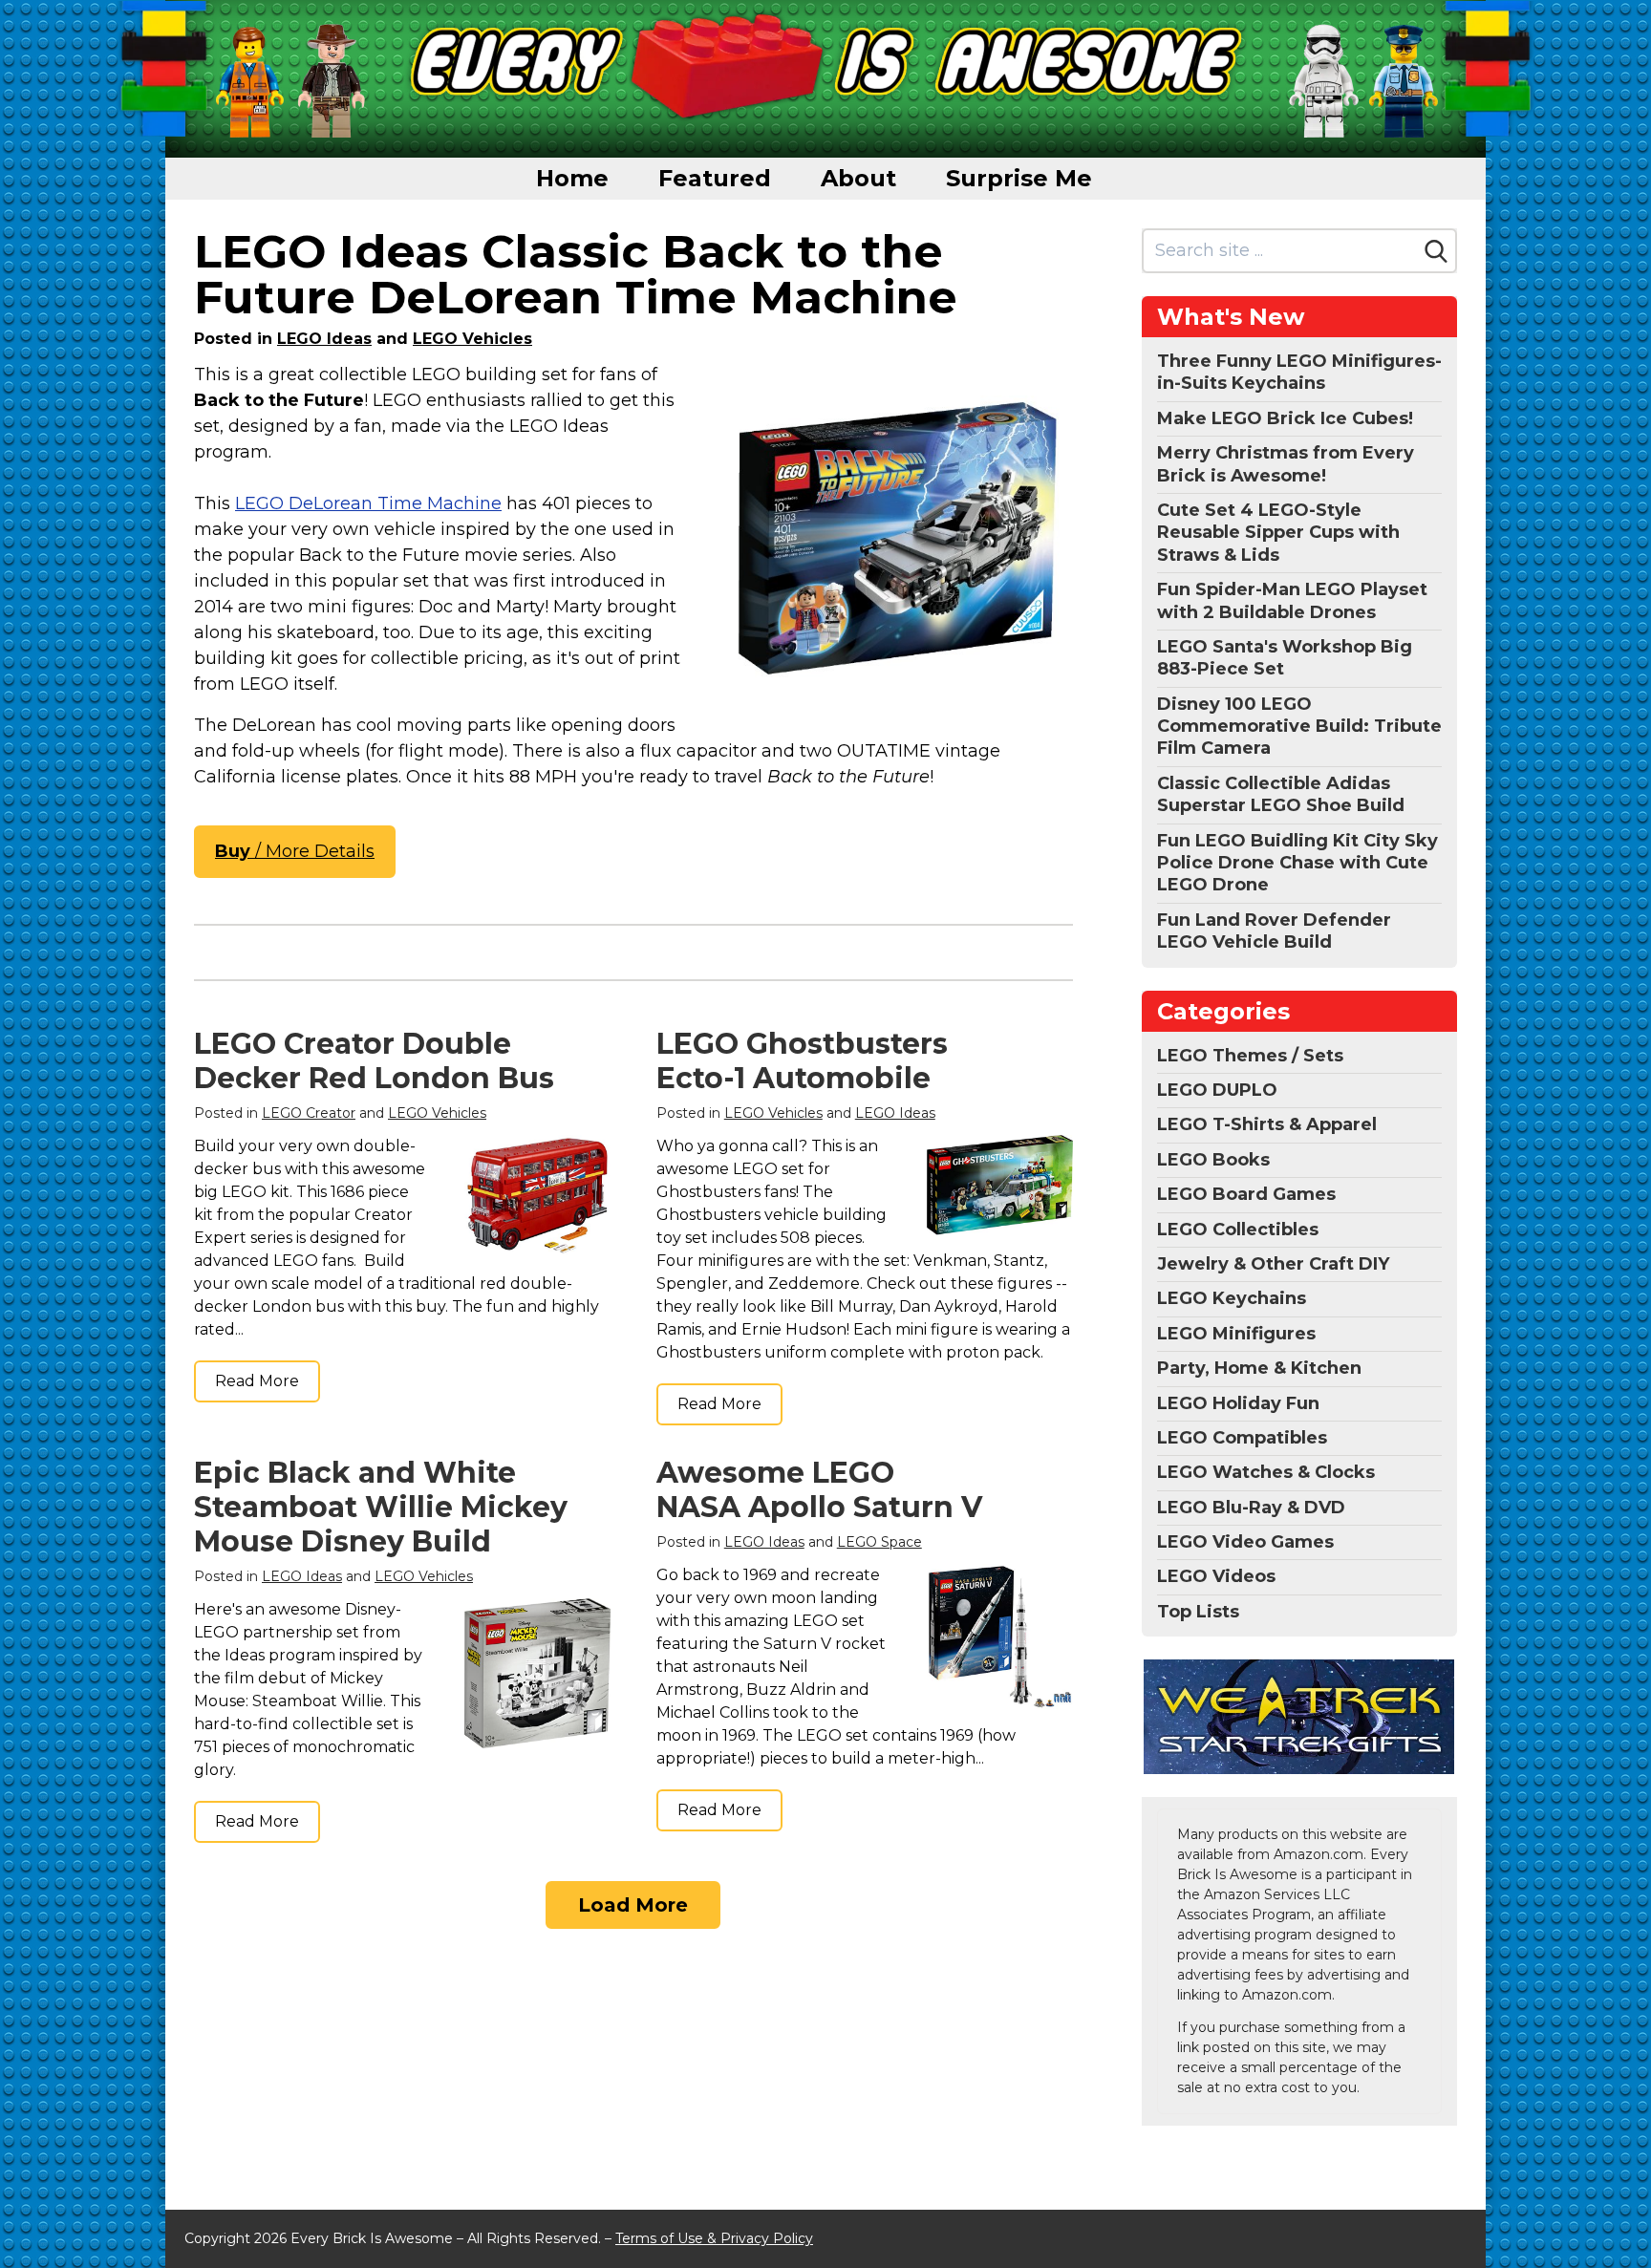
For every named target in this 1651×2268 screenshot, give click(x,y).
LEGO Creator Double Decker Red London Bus (374, 1061)
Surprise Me (1019, 178)
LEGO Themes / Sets (1250, 1056)
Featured (715, 178)
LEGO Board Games (1246, 1194)
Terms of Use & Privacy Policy (714, 2238)
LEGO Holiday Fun (1238, 1403)
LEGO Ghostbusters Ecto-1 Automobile (802, 1061)
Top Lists (1198, 1612)
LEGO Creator (309, 1113)
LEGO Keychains (1232, 1298)
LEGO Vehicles (472, 339)
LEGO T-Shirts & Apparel (1267, 1124)
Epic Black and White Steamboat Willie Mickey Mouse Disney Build (381, 1507)
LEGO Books (1213, 1160)
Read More (257, 1381)
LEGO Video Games (1245, 1542)
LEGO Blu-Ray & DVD (1251, 1508)
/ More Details (295, 851)
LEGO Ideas (324, 339)
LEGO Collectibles (1238, 1230)
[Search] (1436, 251)
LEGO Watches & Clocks (1266, 1472)
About (858, 178)
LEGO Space (879, 1542)
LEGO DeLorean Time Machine (368, 503)
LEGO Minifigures (1236, 1334)
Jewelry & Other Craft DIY (1273, 1264)
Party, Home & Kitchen (1259, 1368)
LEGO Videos (1216, 1576)
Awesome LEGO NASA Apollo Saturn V (819, 1490)
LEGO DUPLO (1217, 1090)
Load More (633, 1905)
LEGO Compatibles (1242, 1438)
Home (572, 178)
